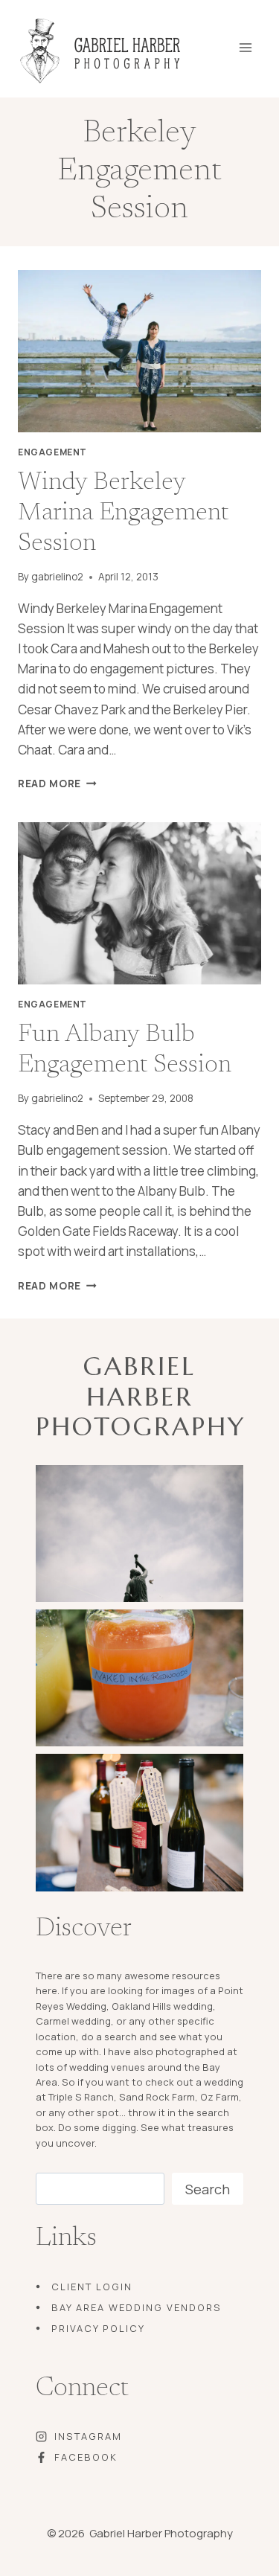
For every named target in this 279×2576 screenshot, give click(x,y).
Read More (57, 784)
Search (208, 2189)
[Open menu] (256, 43)
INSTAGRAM (88, 2436)
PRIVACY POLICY (98, 2328)
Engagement (52, 452)
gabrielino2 (57, 577)
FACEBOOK (86, 2457)
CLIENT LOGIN (92, 2287)
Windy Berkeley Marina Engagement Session (123, 513)
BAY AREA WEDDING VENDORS (137, 2307)
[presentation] (139, 351)
